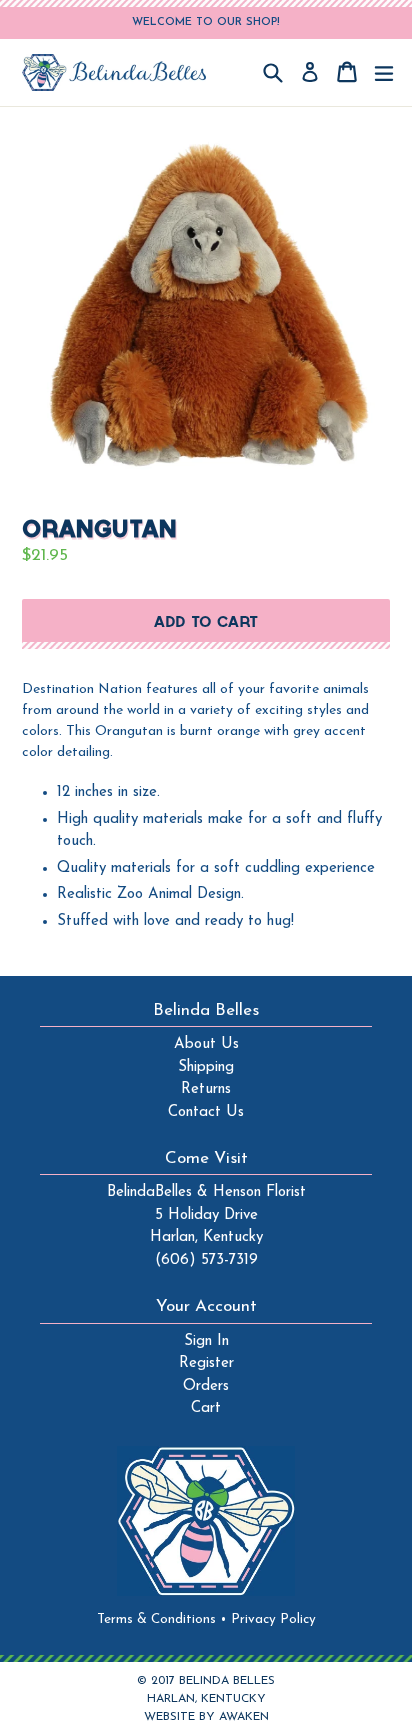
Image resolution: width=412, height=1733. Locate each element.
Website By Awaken (206, 1717)
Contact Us (206, 1112)
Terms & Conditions (162, 1619)
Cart (206, 1408)
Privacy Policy (273, 1619)
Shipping (206, 1067)
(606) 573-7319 (206, 1260)
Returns (206, 1089)
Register (206, 1363)
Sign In (206, 1341)
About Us (206, 1044)
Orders (206, 1386)
